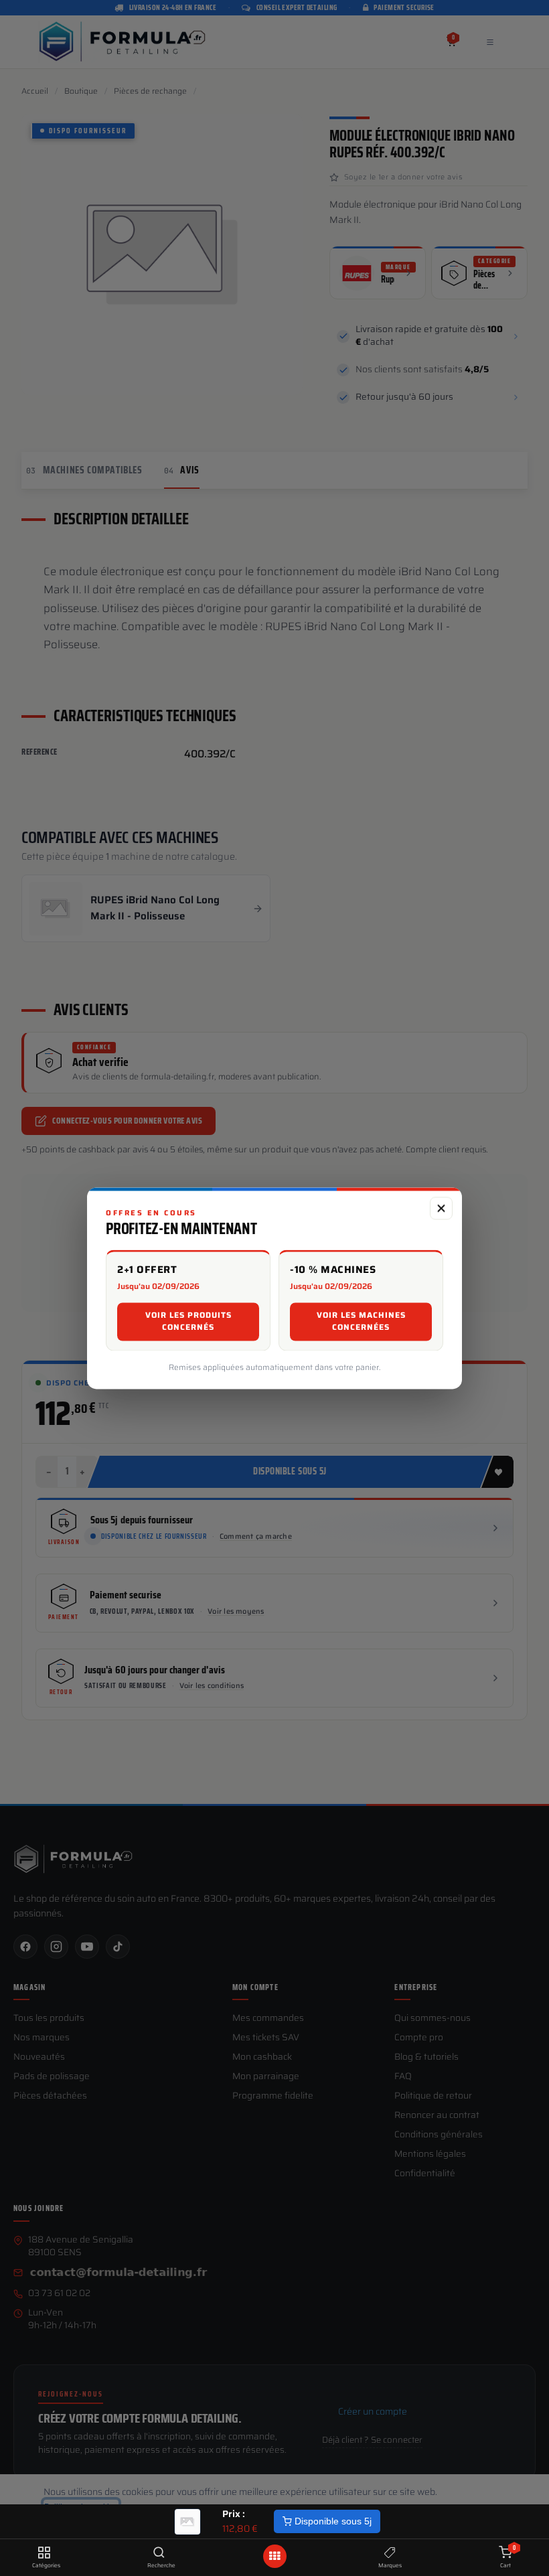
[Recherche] (159, 2553)
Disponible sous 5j (332, 2521)
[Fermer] (441, 1208)
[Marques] (390, 2553)
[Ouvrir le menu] (274, 2556)
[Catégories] (44, 2553)
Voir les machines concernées (361, 1321)
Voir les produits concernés (188, 1321)
